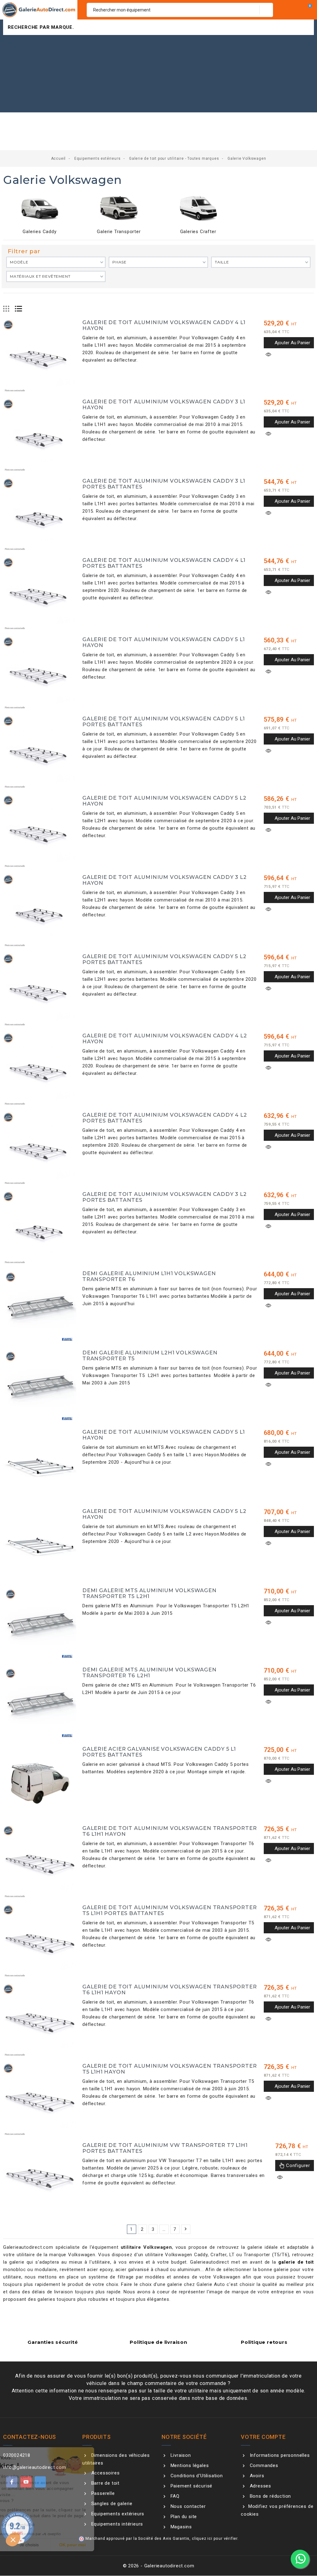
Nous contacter (187, 2506)
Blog (15, 105)
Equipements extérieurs (42, 43)
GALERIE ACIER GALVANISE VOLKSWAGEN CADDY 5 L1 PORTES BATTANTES (159, 1752)
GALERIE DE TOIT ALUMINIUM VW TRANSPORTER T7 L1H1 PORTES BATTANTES (165, 2148)
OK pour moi (115, 2545)
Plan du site (183, 2517)
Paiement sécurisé (191, 2486)
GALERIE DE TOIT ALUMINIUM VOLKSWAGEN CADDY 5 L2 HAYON (164, 801)
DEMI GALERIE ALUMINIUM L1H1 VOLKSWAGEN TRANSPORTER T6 (149, 1276)
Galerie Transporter (119, 232)
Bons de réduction (270, 2496)
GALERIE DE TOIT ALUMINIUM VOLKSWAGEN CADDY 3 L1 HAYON (164, 405)
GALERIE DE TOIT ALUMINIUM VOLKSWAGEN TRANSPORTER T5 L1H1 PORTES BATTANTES (169, 1910)
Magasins (180, 2527)
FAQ (174, 2496)
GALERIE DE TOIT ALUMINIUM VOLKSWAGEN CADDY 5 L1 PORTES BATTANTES (164, 722)
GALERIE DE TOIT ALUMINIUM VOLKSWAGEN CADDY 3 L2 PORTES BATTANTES (165, 1197)
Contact (20, 89)
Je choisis (71, 2545)
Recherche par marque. (41, 27)
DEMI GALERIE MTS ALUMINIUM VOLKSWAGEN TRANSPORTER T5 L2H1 (150, 1593)
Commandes (263, 2465)
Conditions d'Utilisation (196, 2476)
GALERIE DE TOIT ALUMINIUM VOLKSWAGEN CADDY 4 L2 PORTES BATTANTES (165, 1118)
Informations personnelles (279, 2455)
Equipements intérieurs (41, 58)
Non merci (28, 2545)
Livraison (180, 2455)
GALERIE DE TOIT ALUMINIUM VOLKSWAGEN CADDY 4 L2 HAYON (165, 1039)
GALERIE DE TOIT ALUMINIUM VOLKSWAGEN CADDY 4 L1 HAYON (164, 325)
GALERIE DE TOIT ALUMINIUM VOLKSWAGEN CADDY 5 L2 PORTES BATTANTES (164, 959)
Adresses (260, 2486)
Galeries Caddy (39, 232)
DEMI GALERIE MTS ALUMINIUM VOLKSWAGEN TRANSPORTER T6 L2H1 (150, 1673)
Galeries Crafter (198, 232)
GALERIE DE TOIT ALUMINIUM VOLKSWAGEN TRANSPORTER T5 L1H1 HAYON (169, 2069)
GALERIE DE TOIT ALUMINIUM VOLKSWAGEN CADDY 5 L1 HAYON (164, 642)
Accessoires (26, 74)
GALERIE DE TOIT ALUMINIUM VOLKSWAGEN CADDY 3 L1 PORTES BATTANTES (164, 484)
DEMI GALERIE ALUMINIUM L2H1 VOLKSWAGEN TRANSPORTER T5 (150, 1356)
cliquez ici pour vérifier (215, 2538)
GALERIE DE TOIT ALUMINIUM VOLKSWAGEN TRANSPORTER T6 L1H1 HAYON (169, 1831)
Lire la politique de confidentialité (45, 2525)
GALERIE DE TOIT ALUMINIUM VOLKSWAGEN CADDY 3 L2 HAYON (165, 880)
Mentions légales (189, 2465)
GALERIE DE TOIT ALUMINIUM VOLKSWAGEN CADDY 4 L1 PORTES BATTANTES (164, 563)
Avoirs (256, 2476)
